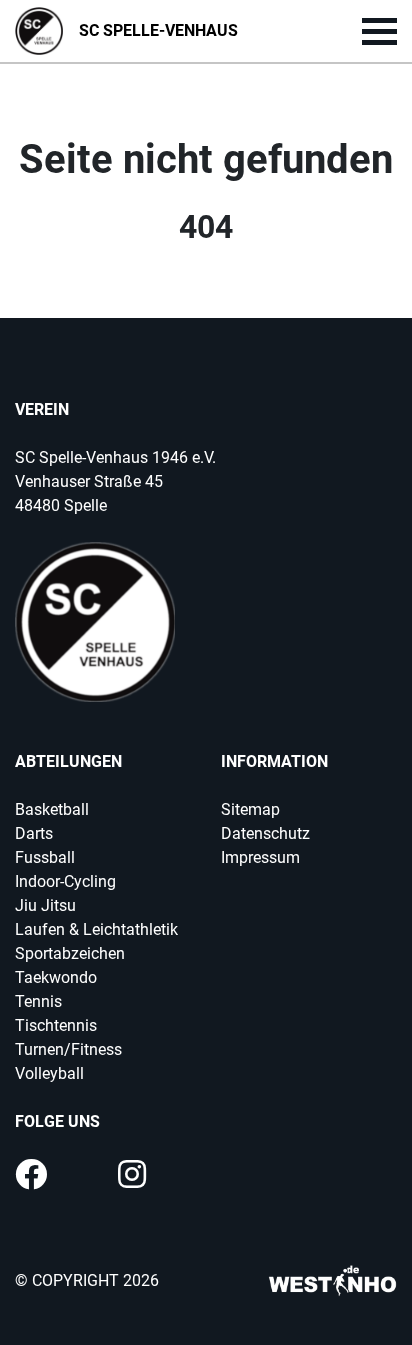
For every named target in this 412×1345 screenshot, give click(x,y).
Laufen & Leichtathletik (96, 929)
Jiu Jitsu (45, 905)
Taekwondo (56, 977)
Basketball (52, 809)
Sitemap (250, 809)
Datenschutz (265, 833)
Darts (34, 833)
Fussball (45, 857)
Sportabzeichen (70, 953)
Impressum (260, 857)
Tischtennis (56, 1025)
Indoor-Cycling (65, 881)
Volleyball (49, 1073)
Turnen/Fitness (68, 1049)
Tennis (38, 1001)
